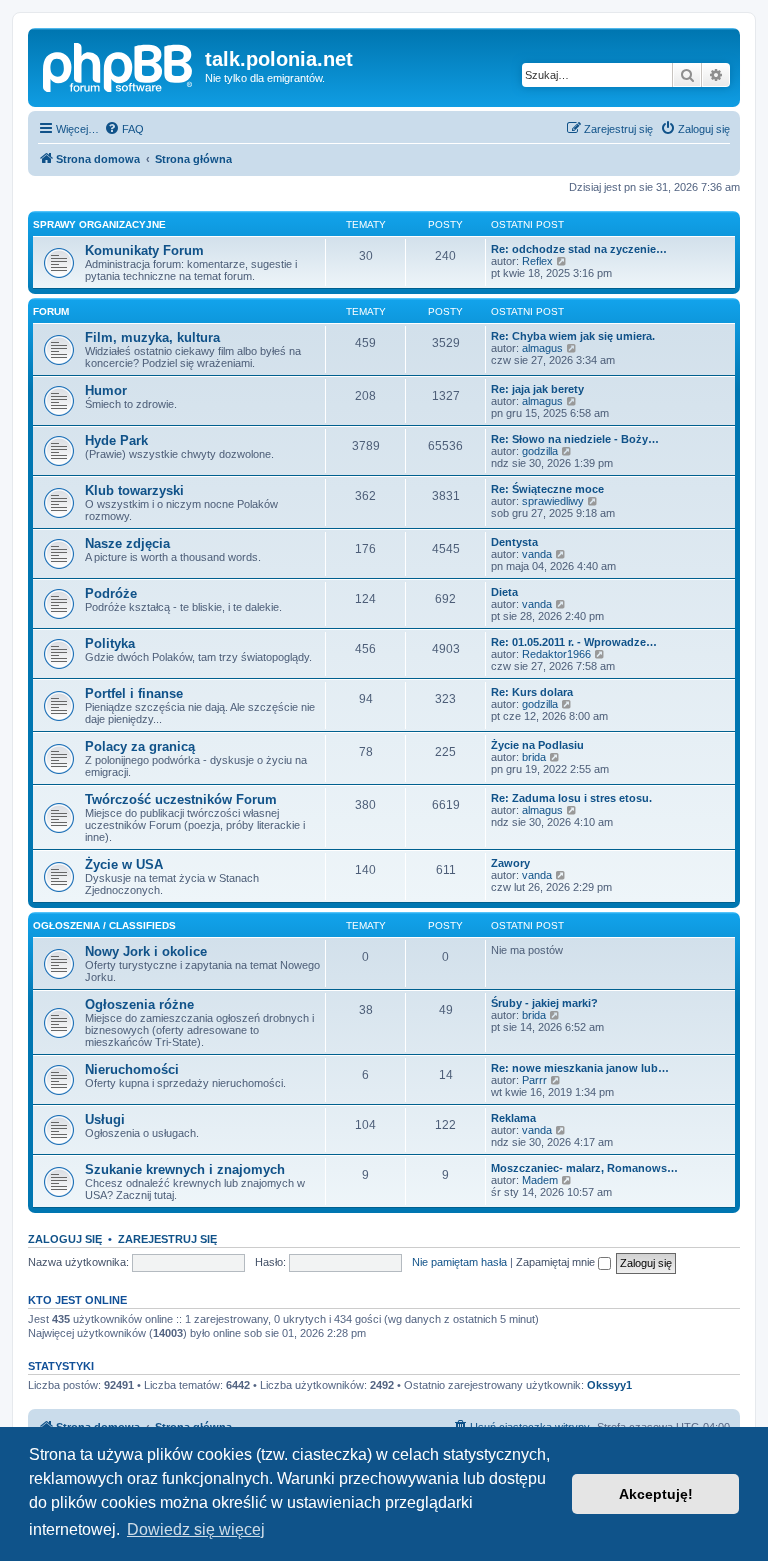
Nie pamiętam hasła (459, 1262)
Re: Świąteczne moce (547, 489)
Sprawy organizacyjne (99, 224)
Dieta (504, 592)
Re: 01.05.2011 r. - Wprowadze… (574, 642)
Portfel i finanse (134, 693)
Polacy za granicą (140, 746)
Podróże (111, 593)
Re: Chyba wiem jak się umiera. (573, 336)
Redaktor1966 (556, 654)
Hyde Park (116, 440)
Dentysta (514, 542)
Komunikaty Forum (144, 250)
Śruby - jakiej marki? (544, 1003)
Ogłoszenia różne (139, 1004)
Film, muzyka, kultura (152, 337)
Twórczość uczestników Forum (181, 799)
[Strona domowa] (119, 65)
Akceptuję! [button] (656, 1494)
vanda (537, 554)
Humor (106, 390)
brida (534, 757)
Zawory (510, 863)
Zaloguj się (65, 1239)
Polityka (110, 643)
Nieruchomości (132, 1069)
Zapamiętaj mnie (557, 1262)
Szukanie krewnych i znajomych (185, 1169)
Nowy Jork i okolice (146, 951)
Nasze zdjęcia (127, 543)
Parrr (534, 1080)
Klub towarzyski (134, 490)
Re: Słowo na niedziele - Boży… (575, 439)
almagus (542, 348)
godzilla (540, 451)
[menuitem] (124, 129)
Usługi (105, 1119)
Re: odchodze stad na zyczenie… (579, 249)
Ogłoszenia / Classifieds (104, 925)
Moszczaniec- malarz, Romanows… (584, 1168)
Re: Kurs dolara (532, 692)
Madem (540, 1180)
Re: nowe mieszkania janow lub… (580, 1068)
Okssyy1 (609, 1385)
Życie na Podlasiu (537, 745)
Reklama (513, 1118)
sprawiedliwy (553, 501)
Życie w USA (124, 864)
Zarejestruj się (167, 1239)
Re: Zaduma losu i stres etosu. (571, 798)
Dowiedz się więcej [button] (196, 1529)
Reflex (537, 261)
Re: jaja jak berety (537, 389)
